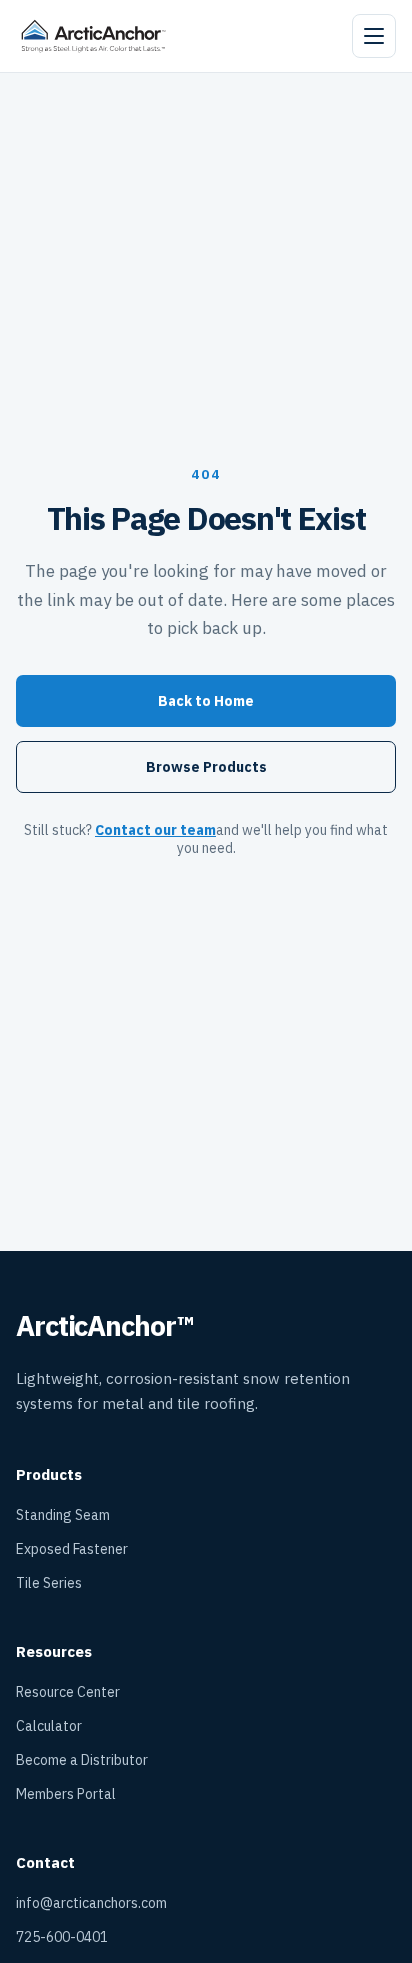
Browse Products (206, 767)
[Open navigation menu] (374, 36)
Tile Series (49, 1583)
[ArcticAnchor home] (93, 35)
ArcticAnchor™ (104, 1325)
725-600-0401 (62, 1937)
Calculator (49, 1726)
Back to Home (206, 701)
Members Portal (66, 1794)
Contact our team (155, 830)
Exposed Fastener (72, 1549)
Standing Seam (63, 1515)
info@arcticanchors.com (91, 1903)
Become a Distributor (82, 1760)
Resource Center (68, 1692)
